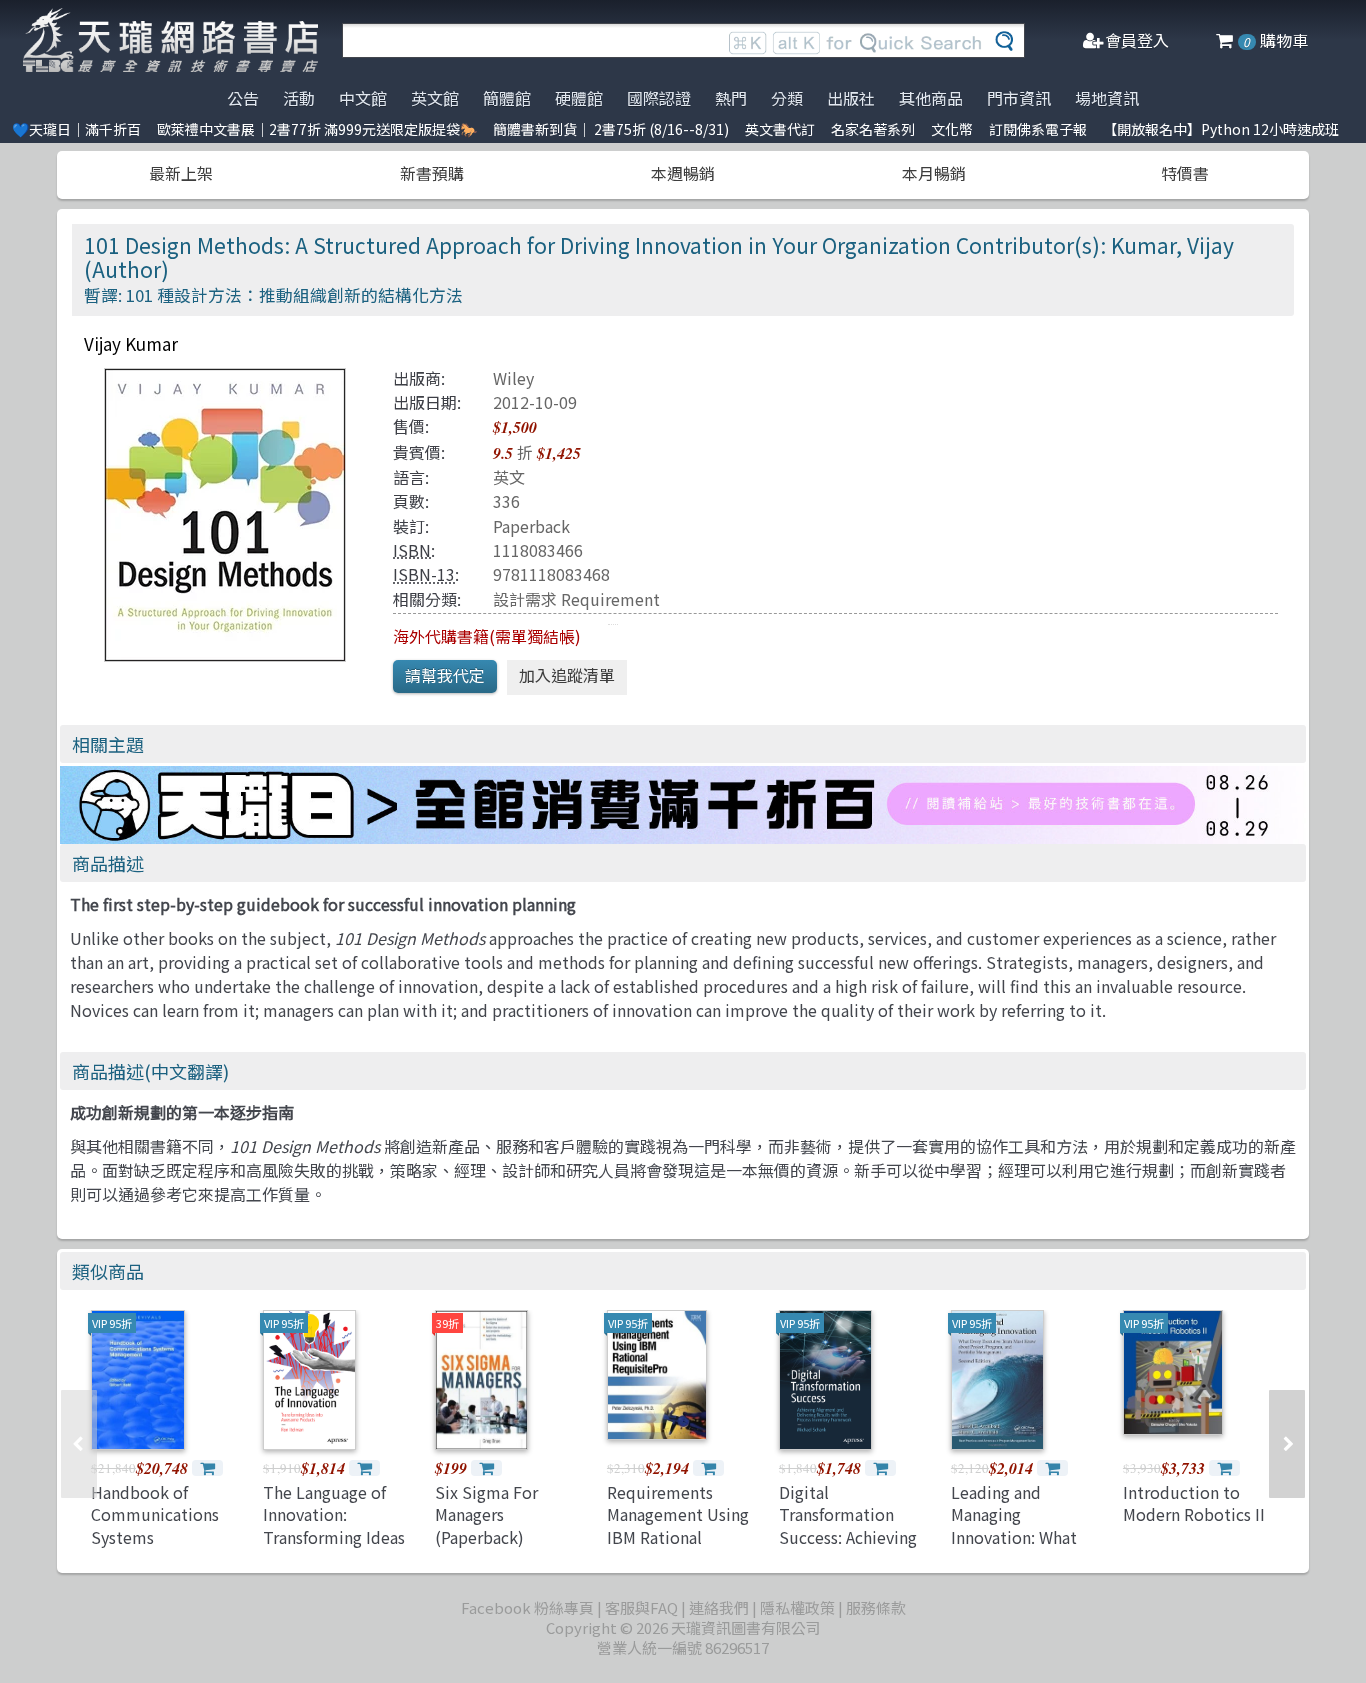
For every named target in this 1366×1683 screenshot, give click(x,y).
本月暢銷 (934, 173)
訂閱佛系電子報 (1038, 129)
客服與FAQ (641, 1607)
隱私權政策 (797, 1607)
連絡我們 (719, 1607)
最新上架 (181, 173)
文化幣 (952, 129)
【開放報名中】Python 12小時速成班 (1221, 129)
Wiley (513, 378)
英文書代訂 (780, 129)
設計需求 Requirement (576, 599)
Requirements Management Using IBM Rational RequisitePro (678, 1525)
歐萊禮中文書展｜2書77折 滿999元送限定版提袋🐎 (317, 129)
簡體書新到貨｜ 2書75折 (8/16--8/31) (611, 129)
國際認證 (659, 98)
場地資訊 (1107, 98)
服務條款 (876, 1607)
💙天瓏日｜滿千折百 (76, 129)
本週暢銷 (683, 173)
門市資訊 (1019, 98)
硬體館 (579, 98)
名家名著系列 (873, 129)
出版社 (851, 98)
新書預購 (432, 173)
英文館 (435, 98)
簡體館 (507, 98)
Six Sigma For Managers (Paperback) (486, 1514)
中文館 (363, 98)
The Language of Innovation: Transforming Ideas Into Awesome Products (334, 1537)
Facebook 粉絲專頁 (527, 1607)
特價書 (1185, 173)
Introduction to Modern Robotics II (1194, 1503)
